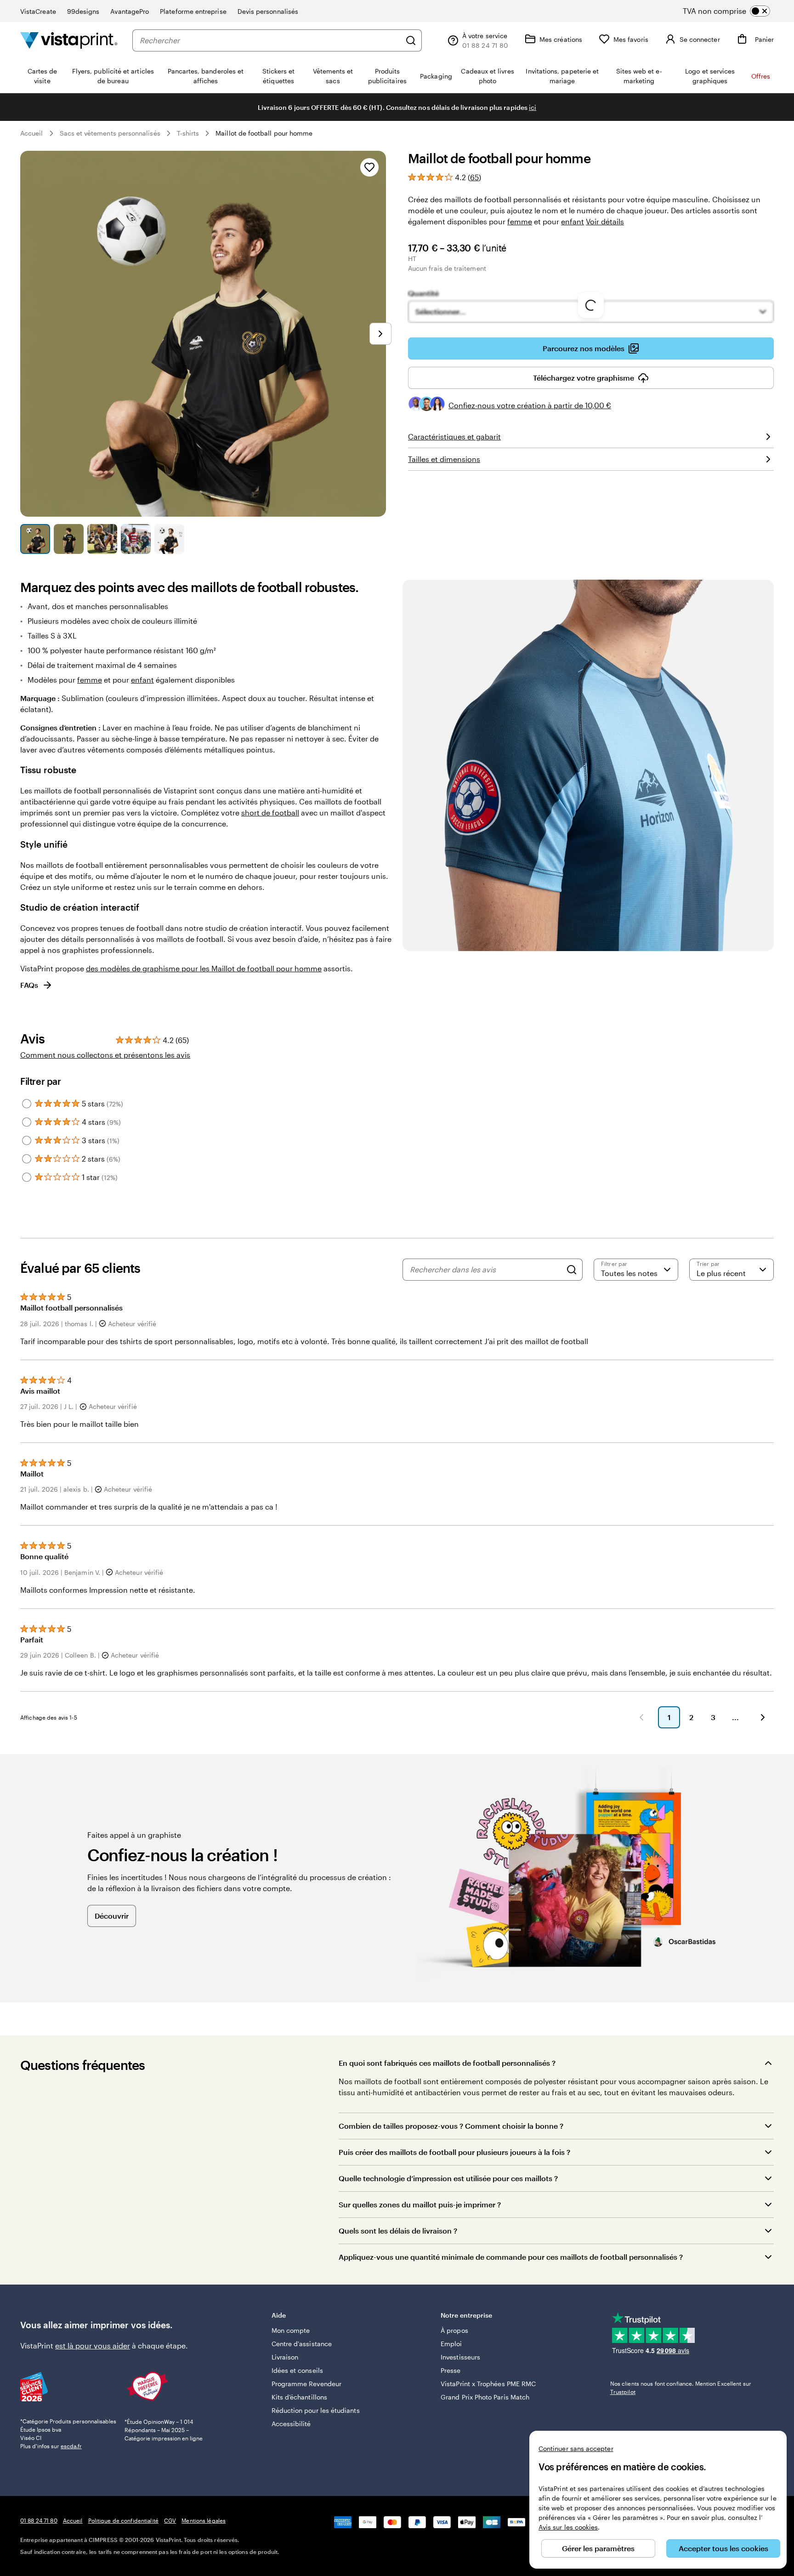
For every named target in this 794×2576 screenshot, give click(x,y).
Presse (451, 2370)
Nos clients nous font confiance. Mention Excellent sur (681, 2388)
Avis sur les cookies (568, 2527)
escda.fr (71, 2446)
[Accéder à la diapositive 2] (69, 539)
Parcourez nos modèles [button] (584, 348)
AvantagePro (130, 11)
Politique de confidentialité (123, 2520)
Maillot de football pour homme (264, 133)
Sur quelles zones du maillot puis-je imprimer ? (420, 2204)
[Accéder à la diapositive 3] (102, 539)
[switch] (734, 11)
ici (533, 107)
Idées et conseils (297, 2370)
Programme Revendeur (306, 2384)
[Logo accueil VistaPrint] (69, 40)
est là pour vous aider (93, 2345)
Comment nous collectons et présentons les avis (105, 1055)
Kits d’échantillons (299, 2397)
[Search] (572, 1270)
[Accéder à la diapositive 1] (35, 539)
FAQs (29, 985)
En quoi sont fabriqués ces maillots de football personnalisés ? (447, 2063)
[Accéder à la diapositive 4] (136, 539)
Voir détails (605, 221)
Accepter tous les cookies (723, 2548)
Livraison (285, 2357)
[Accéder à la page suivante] (763, 1717)
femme (520, 221)
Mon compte (291, 2330)
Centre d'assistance (302, 2344)
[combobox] (270, 40)
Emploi (451, 2344)
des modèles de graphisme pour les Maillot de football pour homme (204, 968)
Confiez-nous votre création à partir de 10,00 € (530, 405)
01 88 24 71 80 (39, 2520)
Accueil (32, 133)
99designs (83, 11)
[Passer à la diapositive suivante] (380, 334)
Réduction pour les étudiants (316, 2410)
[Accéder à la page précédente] (641, 1717)
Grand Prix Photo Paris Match (485, 2397)
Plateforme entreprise (193, 11)
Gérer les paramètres (598, 2548)
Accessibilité (291, 2424)
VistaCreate (38, 11)
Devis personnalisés (268, 11)
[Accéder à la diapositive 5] (169, 539)
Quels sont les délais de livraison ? (398, 2231)
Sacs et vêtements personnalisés (110, 133)
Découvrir (112, 1916)
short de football (270, 812)
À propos (454, 2330)
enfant (573, 221)
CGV (170, 2520)
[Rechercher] (411, 40)
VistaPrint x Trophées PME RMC (488, 2384)
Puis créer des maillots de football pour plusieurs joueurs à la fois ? (454, 2152)
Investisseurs (460, 2357)
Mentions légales (204, 2520)
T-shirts (188, 133)
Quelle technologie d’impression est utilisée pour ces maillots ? (448, 2178)
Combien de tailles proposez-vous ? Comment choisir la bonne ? (451, 2126)
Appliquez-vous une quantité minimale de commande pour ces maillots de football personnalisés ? (511, 2257)
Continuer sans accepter (576, 2448)
